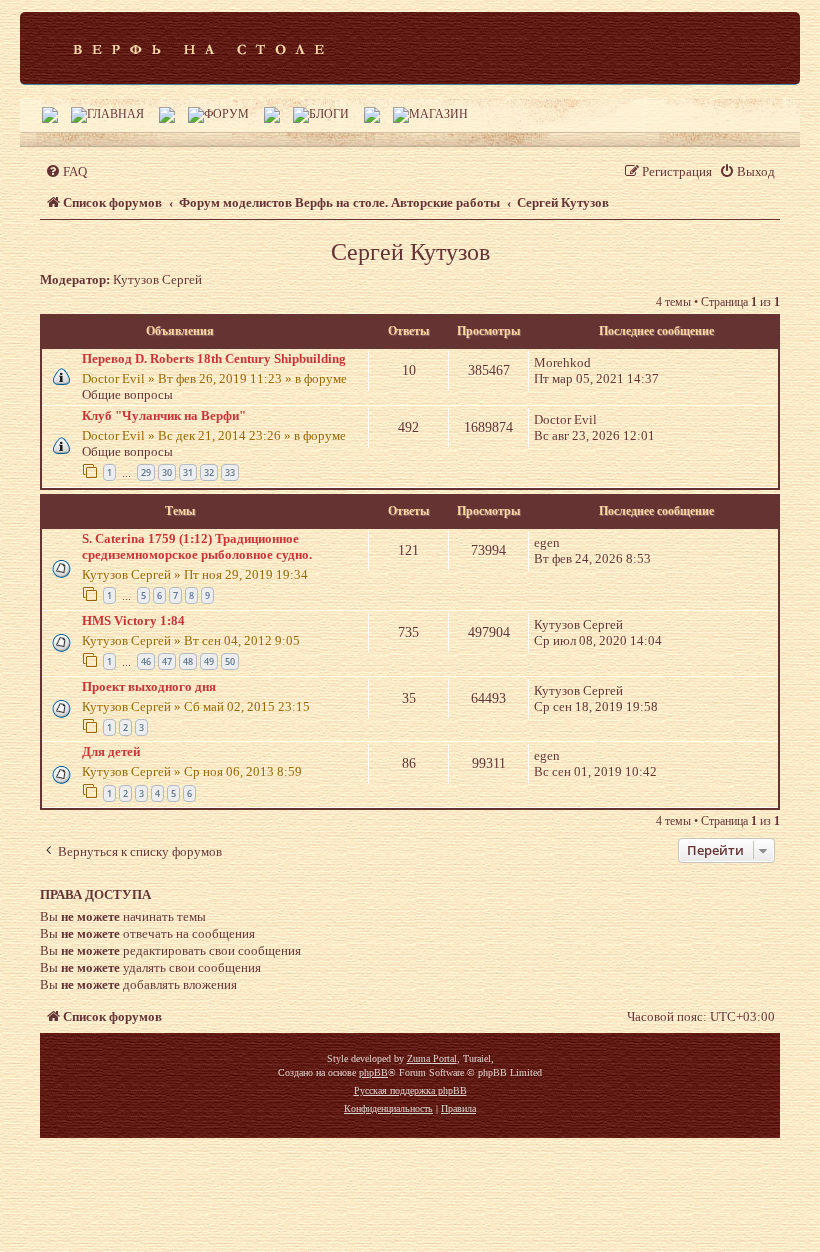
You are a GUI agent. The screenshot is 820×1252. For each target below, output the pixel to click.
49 (209, 661)
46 (146, 661)
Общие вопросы (127, 394)
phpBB (373, 1072)
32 (209, 472)
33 (230, 472)
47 (167, 661)
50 (230, 661)
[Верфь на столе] (198, 48)
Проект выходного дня (149, 686)
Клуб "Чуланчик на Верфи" (164, 415)
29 (146, 472)
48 (188, 661)
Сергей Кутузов (410, 252)
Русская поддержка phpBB (410, 1090)
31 (188, 472)
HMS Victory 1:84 (133, 620)
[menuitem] (66, 171)
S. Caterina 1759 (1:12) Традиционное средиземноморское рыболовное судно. (197, 546)
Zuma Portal (432, 1058)
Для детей (111, 751)
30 (167, 472)
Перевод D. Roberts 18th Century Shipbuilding (214, 358)
